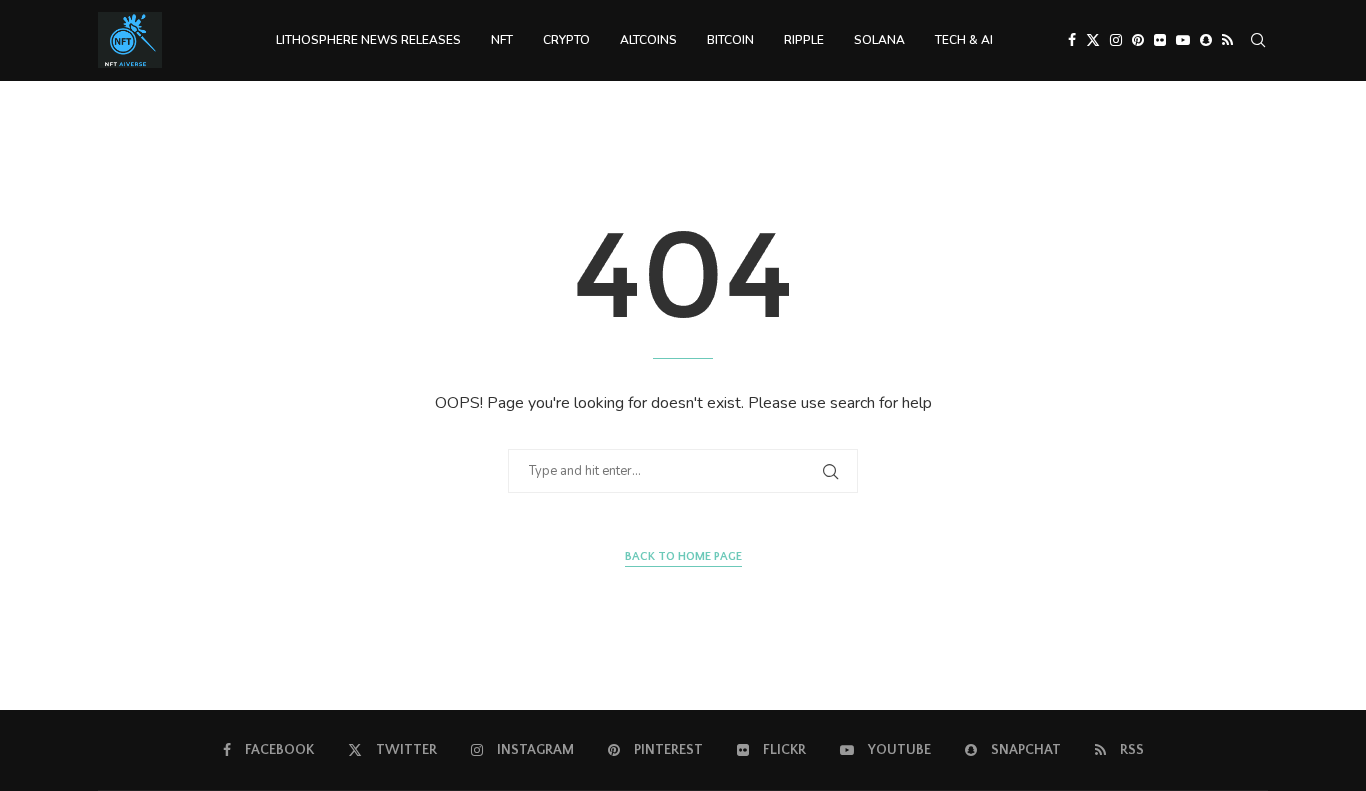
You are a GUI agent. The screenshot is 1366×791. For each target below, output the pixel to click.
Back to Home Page (683, 556)
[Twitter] (1093, 40)
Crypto (566, 40)
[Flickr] (1160, 40)
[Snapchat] (1206, 40)
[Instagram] (1116, 40)
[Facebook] (1072, 40)
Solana (879, 40)
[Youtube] (1183, 40)
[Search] (1258, 40)
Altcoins (648, 40)
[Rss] (1227, 40)
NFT (502, 40)
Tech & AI (964, 40)
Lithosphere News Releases (368, 40)
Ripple (804, 40)
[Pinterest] (1138, 40)
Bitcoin (730, 40)
